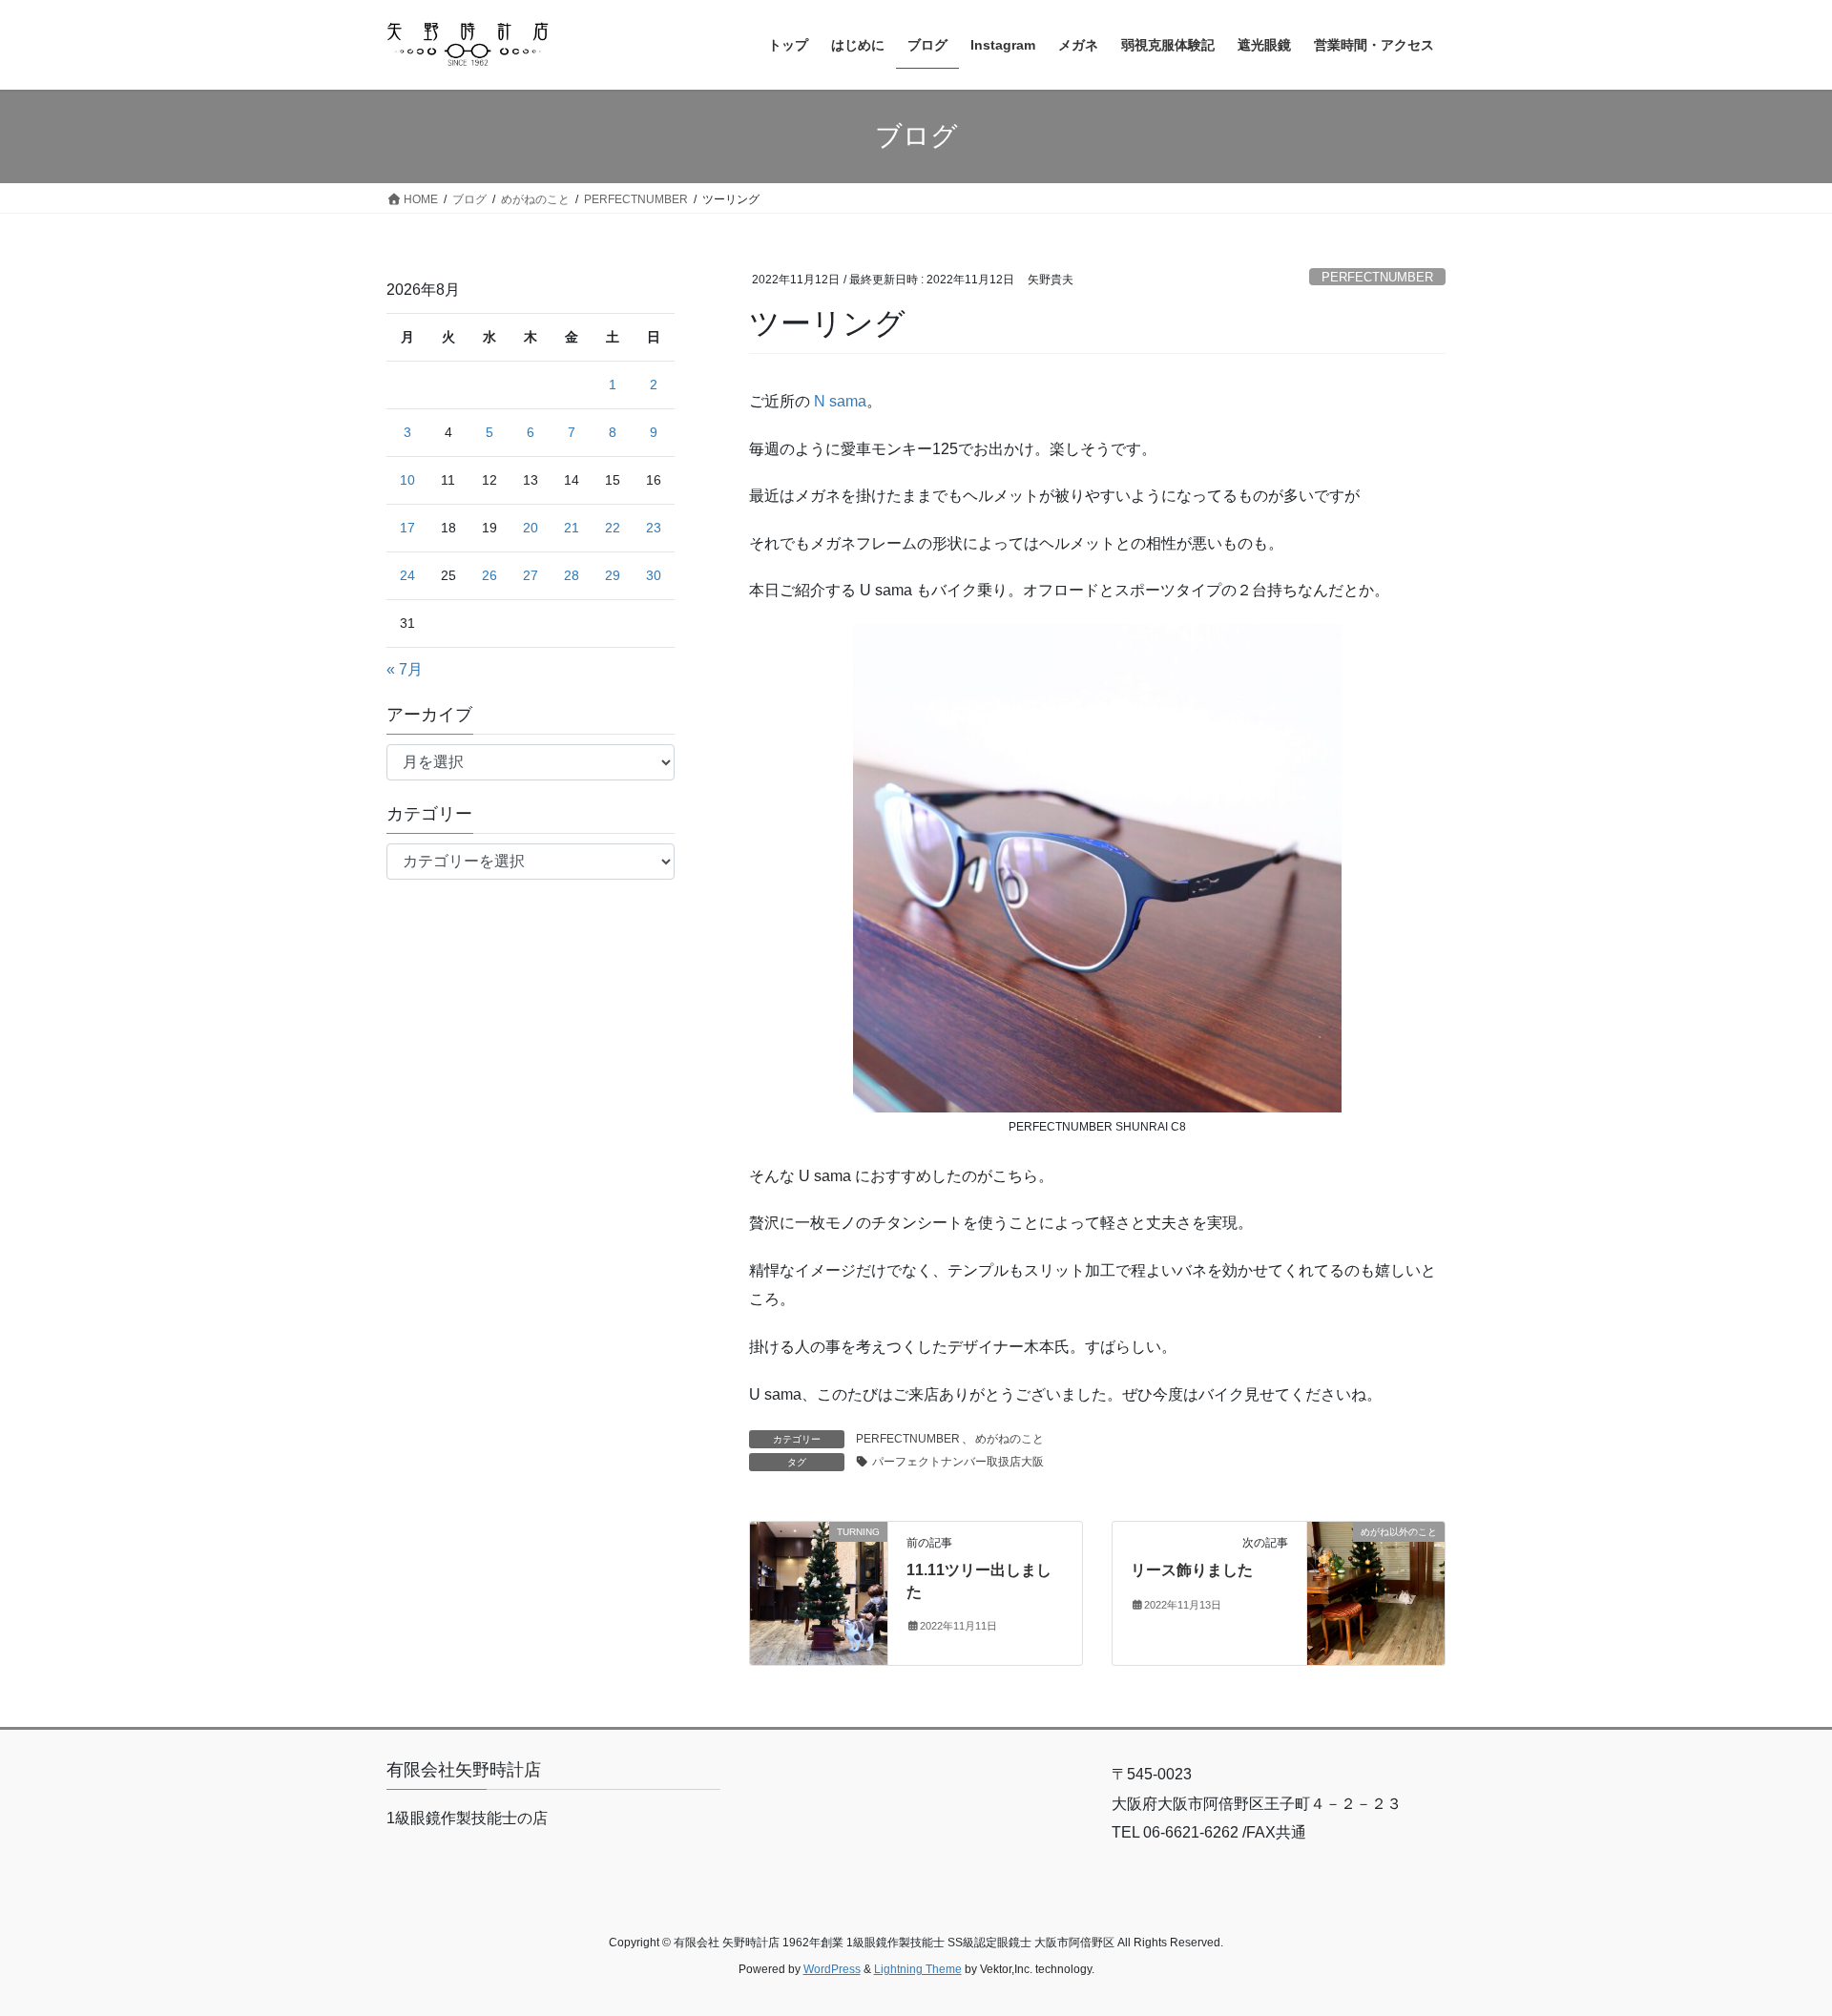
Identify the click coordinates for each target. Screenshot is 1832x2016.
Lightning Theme (918, 1969)
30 (654, 575)
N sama (840, 401)
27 (531, 575)
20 (531, 528)
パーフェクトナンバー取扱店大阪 (958, 1462)
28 (572, 575)
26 (489, 575)
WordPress (832, 1969)
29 (613, 575)
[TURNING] (819, 1592)
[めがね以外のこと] (1376, 1592)
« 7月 (405, 669)
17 (407, 528)
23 (654, 528)
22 (613, 528)
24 (407, 575)
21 (572, 528)
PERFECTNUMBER (1377, 277)
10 (407, 480)
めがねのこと (1010, 1439)
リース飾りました (1192, 1570)
